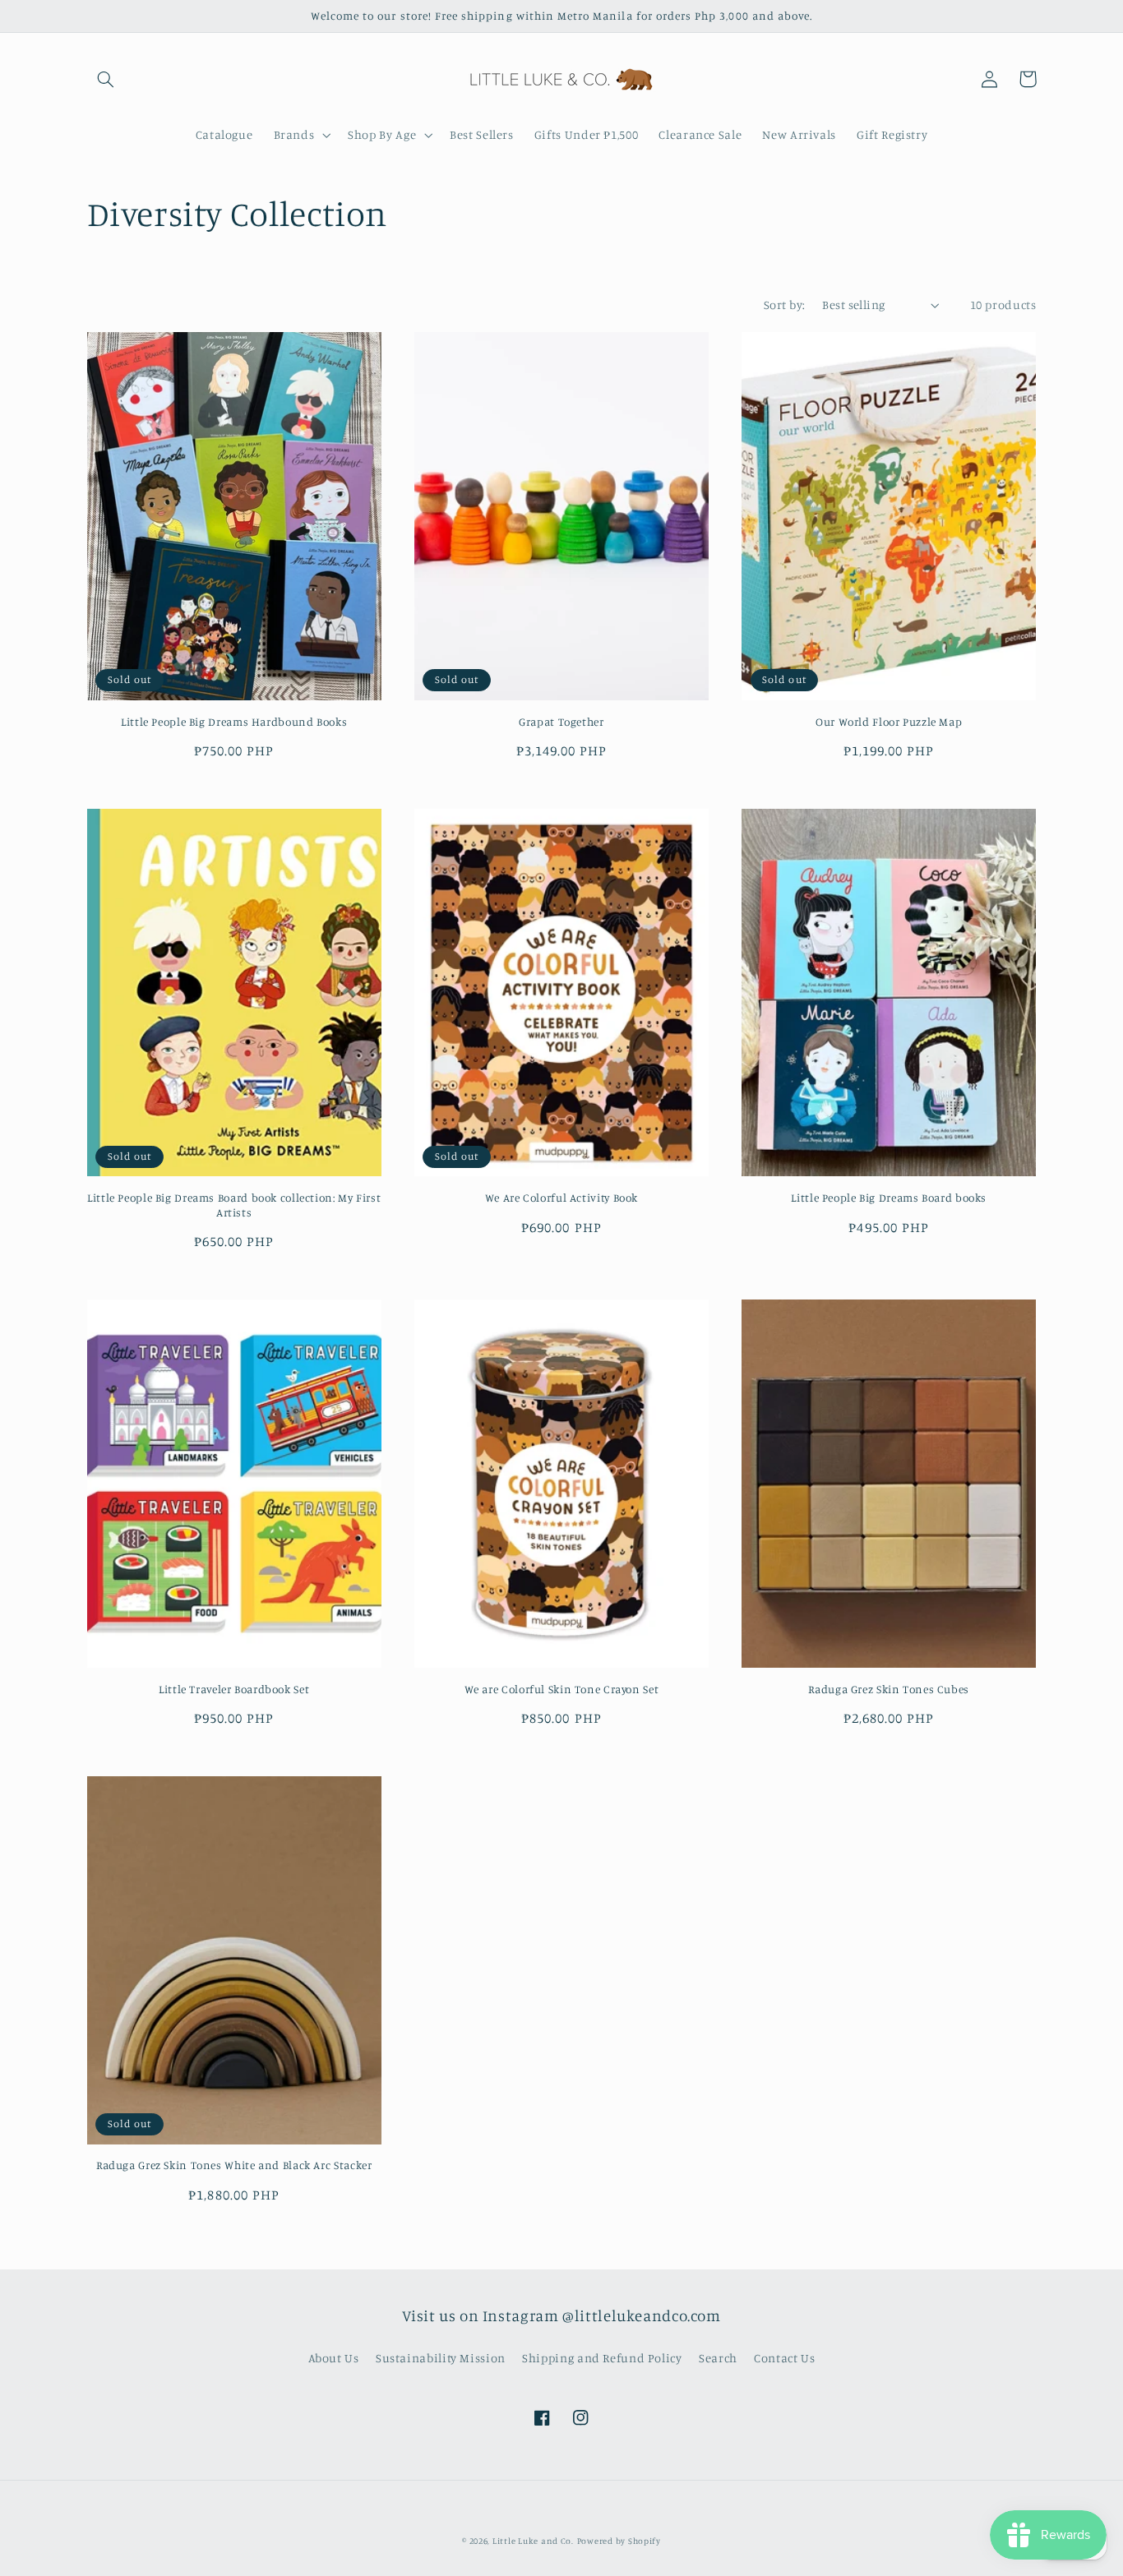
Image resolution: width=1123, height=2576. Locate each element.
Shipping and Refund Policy (602, 2358)
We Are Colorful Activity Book (561, 1198)
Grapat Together (561, 722)
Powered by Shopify (619, 2541)
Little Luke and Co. (533, 2541)
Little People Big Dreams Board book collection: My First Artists (234, 1205)
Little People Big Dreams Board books (889, 1198)
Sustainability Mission (441, 2358)
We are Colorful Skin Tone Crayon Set (562, 1689)
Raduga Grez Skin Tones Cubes (889, 1689)
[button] (106, 79)
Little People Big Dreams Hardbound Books (234, 722)
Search (718, 2358)
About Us (334, 2358)
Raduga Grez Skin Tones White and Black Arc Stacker (234, 2165)
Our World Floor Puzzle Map (889, 722)
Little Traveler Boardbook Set (234, 1689)
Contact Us (784, 2358)
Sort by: (784, 305)
